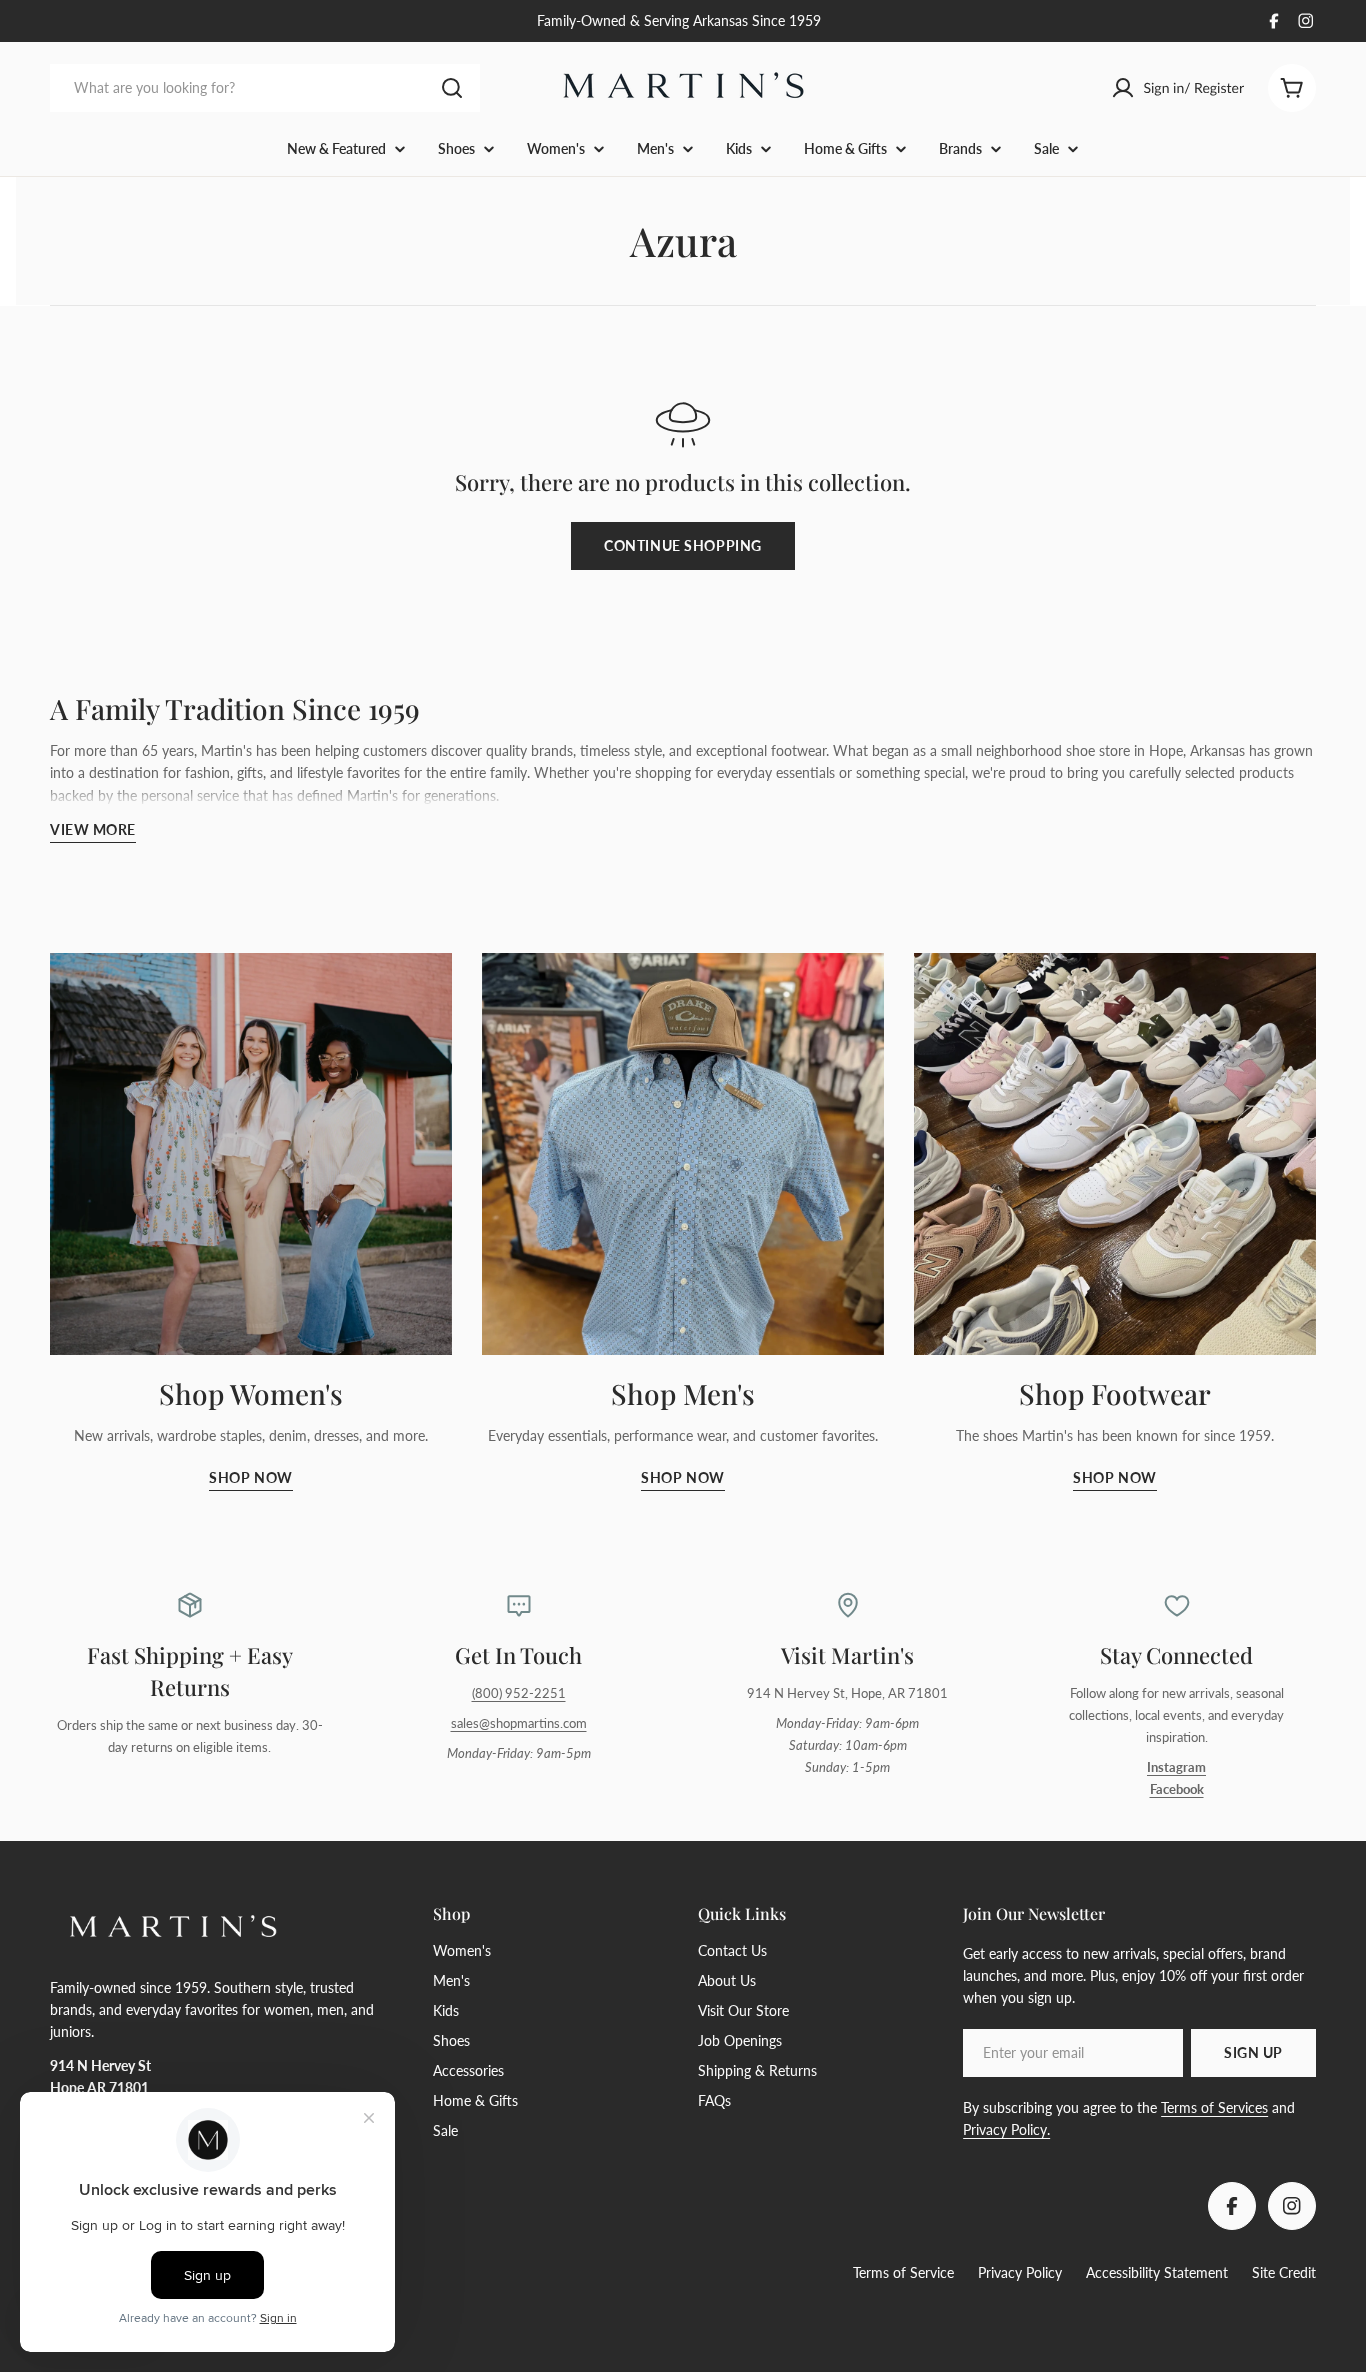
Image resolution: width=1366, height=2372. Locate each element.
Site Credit (1284, 2272)
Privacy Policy (1020, 2272)
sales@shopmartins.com (519, 1723)
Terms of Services (1214, 2107)
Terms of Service (903, 2272)
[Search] (452, 88)
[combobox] (265, 88)
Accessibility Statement (1157, 2272)
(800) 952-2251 (519, 1693)
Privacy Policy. (1006, 2129)
